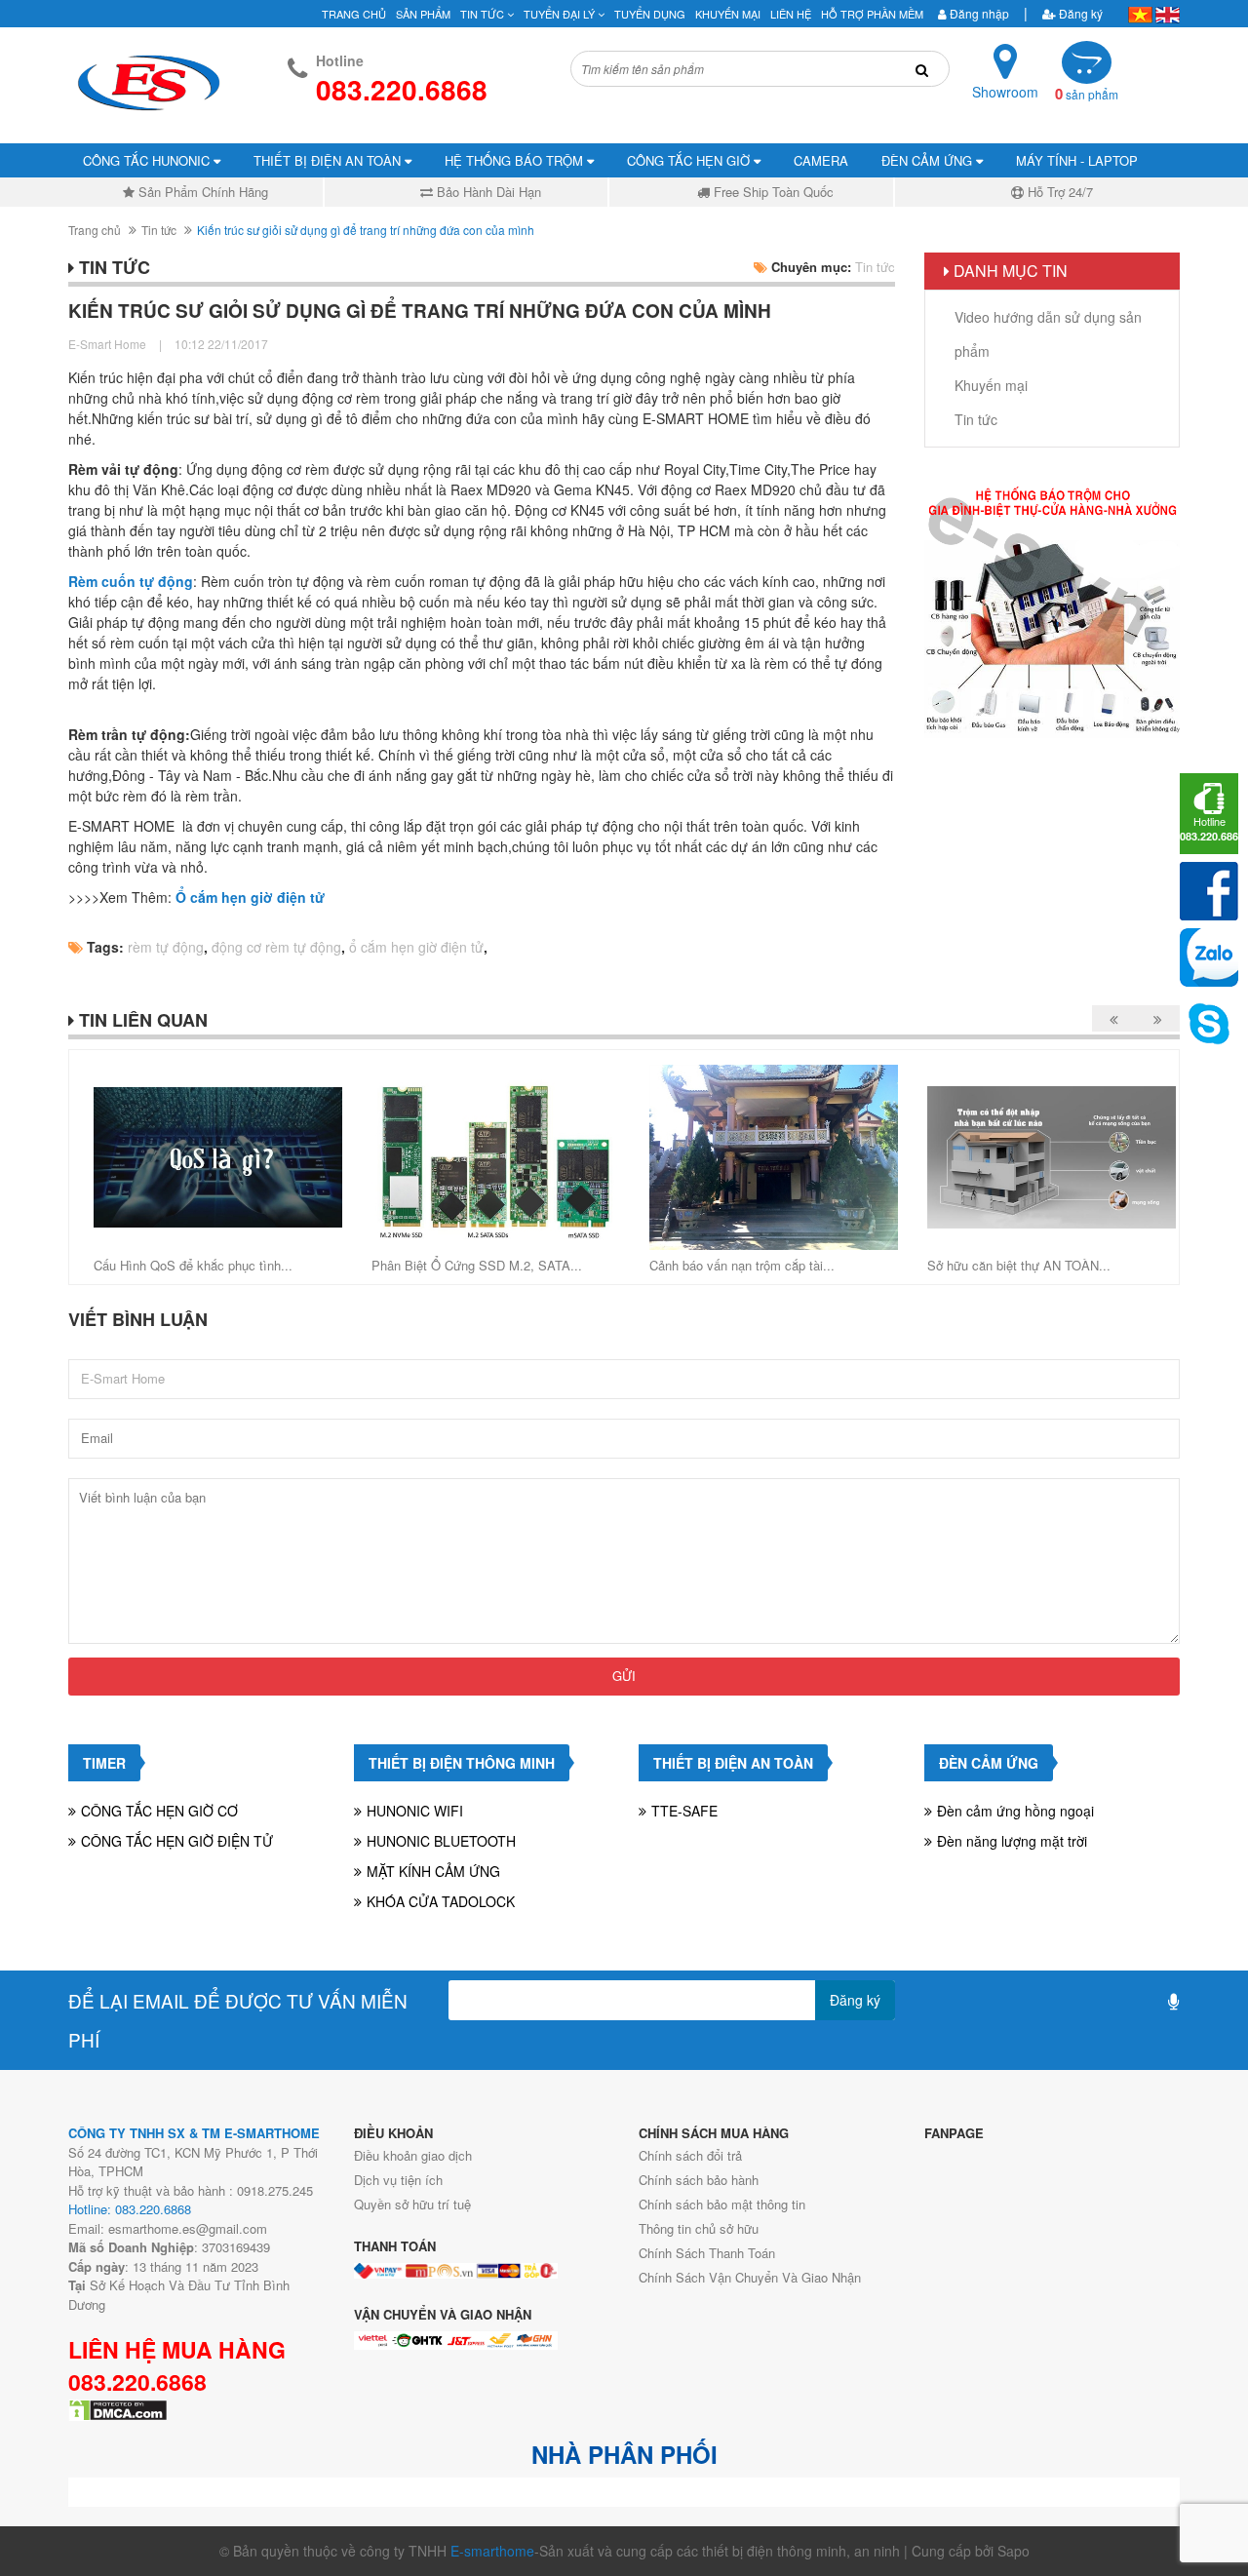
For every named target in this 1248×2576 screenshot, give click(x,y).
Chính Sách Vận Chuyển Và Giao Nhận (750, 2277)
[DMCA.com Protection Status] (118, 2408)
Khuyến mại (728, 14)
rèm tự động (166, 947)
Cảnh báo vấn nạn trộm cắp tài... (742, 1265)
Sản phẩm (423, 14)
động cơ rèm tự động (276, 947)
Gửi (624, 1676)
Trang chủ (354, 14)
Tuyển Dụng (650, 14)
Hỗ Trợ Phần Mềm (872, 14)
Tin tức (484, 14)
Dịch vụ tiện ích (398, 2180)
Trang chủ (95, 230)
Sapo (1014, 2551)
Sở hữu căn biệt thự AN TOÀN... (1019, 1265)
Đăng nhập (978, 13)
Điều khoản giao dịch (413, 2155)
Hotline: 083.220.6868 (130, 2209)
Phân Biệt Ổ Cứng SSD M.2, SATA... (477, 1265)
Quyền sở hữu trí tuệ (412, 2204)
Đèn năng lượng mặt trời (1012, 1841)
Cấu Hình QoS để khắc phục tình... (193, 1265)
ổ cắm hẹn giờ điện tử (416, 947)
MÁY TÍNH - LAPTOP (1077, 160)
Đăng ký (1079, 13)
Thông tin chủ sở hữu (699, 2228)
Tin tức (159, 230)
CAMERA (821, 160)
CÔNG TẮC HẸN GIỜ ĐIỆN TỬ (177, 1841)
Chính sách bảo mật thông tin (722, 2204)
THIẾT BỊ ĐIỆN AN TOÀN (329, 160)
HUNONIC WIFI (415, 1811)
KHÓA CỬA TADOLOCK (441, 1901)
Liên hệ (791, 14)
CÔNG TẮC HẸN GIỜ (690, 160)
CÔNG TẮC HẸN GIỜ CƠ (159, 1811)
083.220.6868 (137, 2382)
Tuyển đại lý (561, 14)
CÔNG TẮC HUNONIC (148, 160)
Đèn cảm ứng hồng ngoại (1015, 1811)
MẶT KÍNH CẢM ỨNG (433, 1871)
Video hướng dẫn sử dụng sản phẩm (1048, 334)
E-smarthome (492, 2551)
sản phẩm (1087, 94)
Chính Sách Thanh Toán (707, 2253)
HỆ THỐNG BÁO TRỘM (516, 160)
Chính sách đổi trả (690, 2155)
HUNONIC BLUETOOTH (441, 1841)
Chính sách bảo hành (699, 2180)
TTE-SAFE (684, 1811)
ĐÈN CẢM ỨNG (929, 160)
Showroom (1005, 92)
